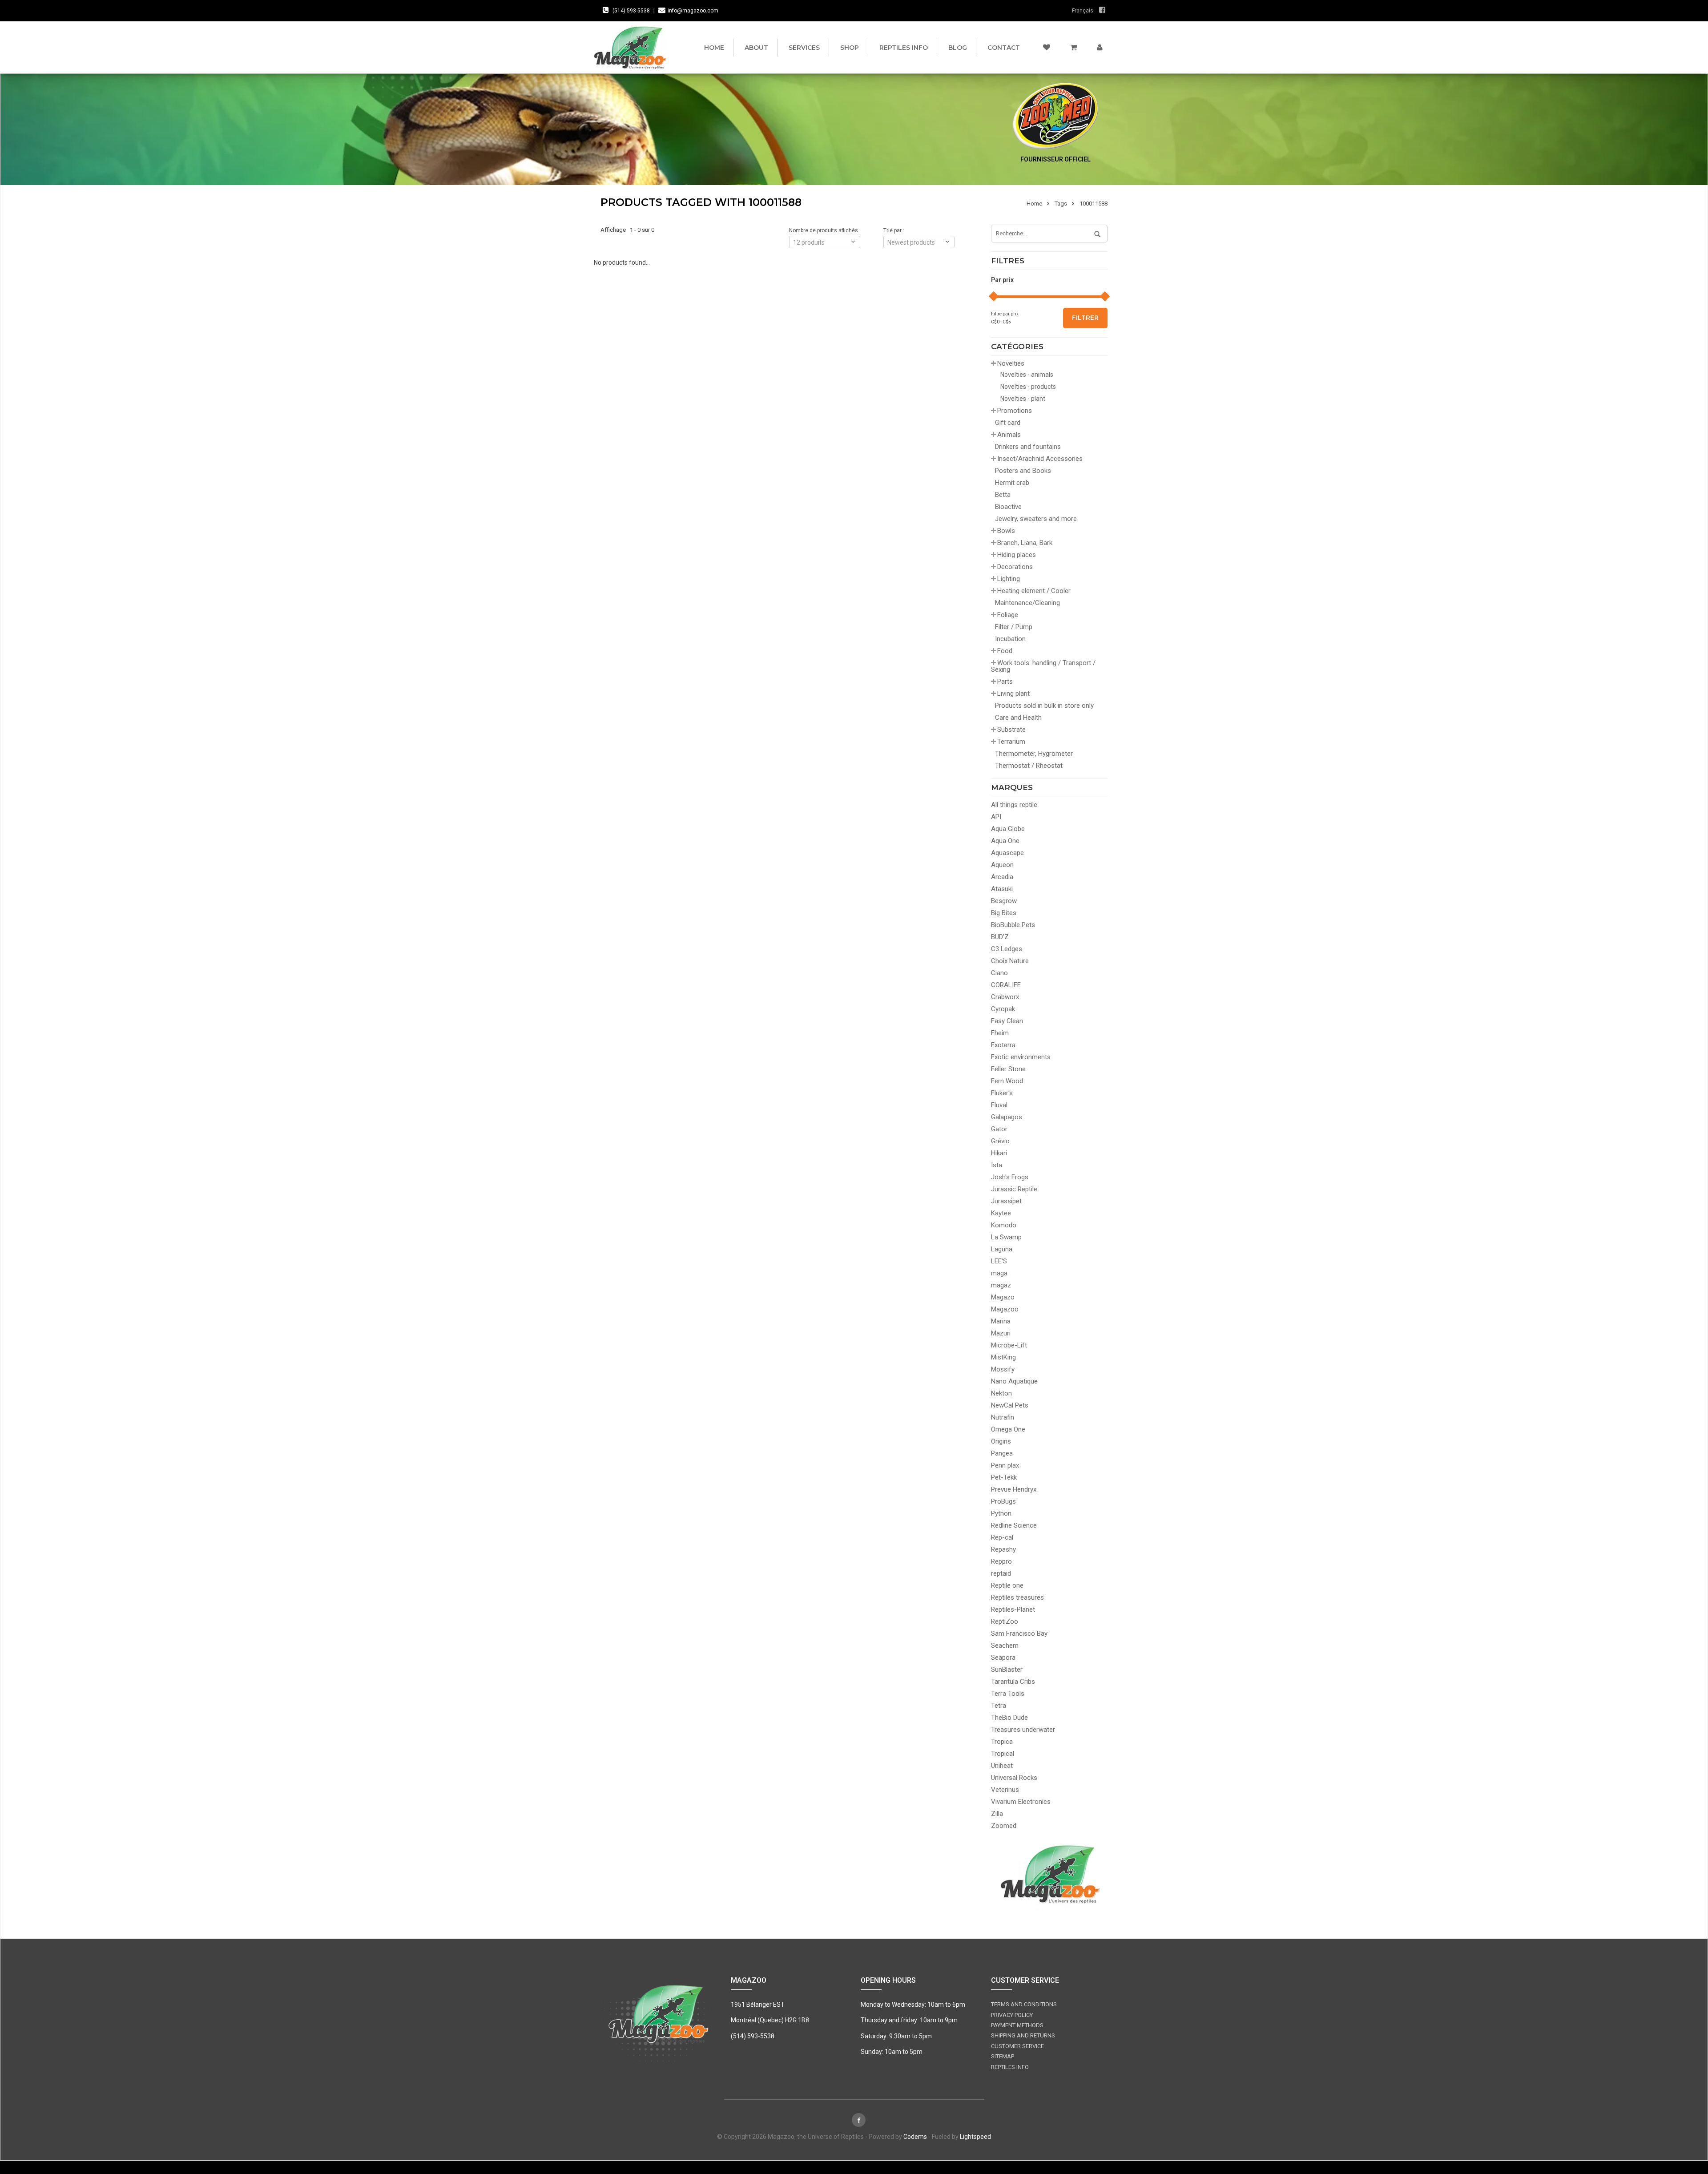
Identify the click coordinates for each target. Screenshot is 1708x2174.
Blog (958, 48)
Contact (1004, 48)
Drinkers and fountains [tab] (1028, 447)
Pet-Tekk (1004, 1477)
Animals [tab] (1009, 435)
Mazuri (1001, 1333)
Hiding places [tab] (1017, 555)
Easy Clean (1007, 1021)
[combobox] (919, 242)
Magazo (1003, 1297)
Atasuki (1002, 889)
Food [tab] (1005, 651)
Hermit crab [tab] (1012, 483)
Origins (1001, 1441)
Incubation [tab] (1010, 639)
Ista (997, 1165)
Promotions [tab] (1015, 411)
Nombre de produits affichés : (825, 230)
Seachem (1005, 1646)
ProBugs (1003, 1501)
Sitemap (1003, 2056)
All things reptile (1014, 805)
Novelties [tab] (1011, 363)
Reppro (1001, 1561)
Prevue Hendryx (1014, 1489)
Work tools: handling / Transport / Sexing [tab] (1043, 666)
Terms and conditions (1024, 2004)
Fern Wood (1007, 1081)
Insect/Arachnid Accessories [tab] (1040, 459)
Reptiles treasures (1017, 1597)
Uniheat (1002, 1766)
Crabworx (1005, 997)
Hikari (999, 1153)
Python (1001, 1513)
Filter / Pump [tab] (1014, 627)
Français (1083, 11)
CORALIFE (1006, 985)
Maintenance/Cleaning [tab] (1027, 603)
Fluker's (1002, 1093)
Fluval (999, 1105)
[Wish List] (1047, 48)
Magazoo (1005, 1309)
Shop (850, 48)
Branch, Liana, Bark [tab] (1025, 543)
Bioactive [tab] (1008, 507)
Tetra (999, 1706)
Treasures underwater (1023, 1730)
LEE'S (999, 1261)
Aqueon (1002, 865)
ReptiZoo (1005, 1621)
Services (804, 48)
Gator (999, 1129)
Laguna (1002, 1249)
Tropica (1002, 1742)
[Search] (1094, 234)
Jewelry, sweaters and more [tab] (1036, 519)
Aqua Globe (1008, 829)
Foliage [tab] (1008, 615)
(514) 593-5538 (631, 11)
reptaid (1001, 1573)
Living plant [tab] (1013, 694)
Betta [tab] (1003, 495)
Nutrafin (1003, 1417)
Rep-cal (1002, 1537)
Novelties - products (1028, 387)
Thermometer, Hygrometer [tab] (1034, 754)
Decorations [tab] (1015, 567)
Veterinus (1005, 1790)
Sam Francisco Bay (1019, 1634)
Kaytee (1001, 1213)
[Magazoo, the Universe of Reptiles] (632, 47)
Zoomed (1004, 1826)
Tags (1061, 204)
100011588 (1094, 204)
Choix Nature (1010, 961)
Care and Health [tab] (1018, 718)
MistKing (1003, 1357)
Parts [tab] (1005, 682)
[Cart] (1074, 48)
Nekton (1001, 1393)
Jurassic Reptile (1014, 1189)
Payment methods (1017, 2025)
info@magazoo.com (693, 11)
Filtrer (1085, 318)
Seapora (1003, 1658)
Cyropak (1003, 1009)
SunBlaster (1007, 1670)
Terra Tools (1008, 1694)
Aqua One (1005, 841)
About (756, 48)
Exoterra (1003, 1045)
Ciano (999, 973)
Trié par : (894, 230)
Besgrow (1004, 901)
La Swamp (1006, 1237)
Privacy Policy (1012, 2015)
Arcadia (1002, 877)
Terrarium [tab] (1011, 742)
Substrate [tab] (1011, 730)
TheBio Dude (1009, 1718)
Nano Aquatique (1014, 1381)
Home (714, 48)
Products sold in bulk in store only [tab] (1044, 706)
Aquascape (1007, 853)
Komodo (1004, 1225)
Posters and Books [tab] (1023, 471)
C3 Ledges (1007, 949)
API (996, 817)
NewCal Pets (1010, 1405)
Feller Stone (1008, 1069)
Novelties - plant (1023, 399)
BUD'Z (1000, 937)
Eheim (1000, 1033)
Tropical (1003, 1754)
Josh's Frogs (1010, 1177)
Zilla (997, 1814)
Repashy (1003, 1549)
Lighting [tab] (1009, 579)
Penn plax (1005, 1465)
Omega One (1008, 1429)
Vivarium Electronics (1021, 1802)
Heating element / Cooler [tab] (1034, 591)
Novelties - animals (1027, 375)
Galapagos (1007, 1117)
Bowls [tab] (1006, 531)
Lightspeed (975, 2137)
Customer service (1017, 2046)
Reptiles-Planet (1013, 1609)
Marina (1001, 1321)
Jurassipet (1006, 1201)
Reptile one (1007, 1585)
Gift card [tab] (1008, 423)
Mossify (1003, 1369)
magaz (1001, 1285)
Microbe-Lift (1009, 1345)
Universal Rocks (1014, 1778)
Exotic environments (1021, 1057)
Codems (915, 2137)
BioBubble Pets (1013, 925)
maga (999, 1273)
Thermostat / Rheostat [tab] (1029, 766)
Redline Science (1014, 1525)
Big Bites (1004, 913)
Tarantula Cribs (1013, 1682)
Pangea (1002, 1453)
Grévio (1000, 1141)
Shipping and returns (1023, 2035)
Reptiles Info (904, 48)
